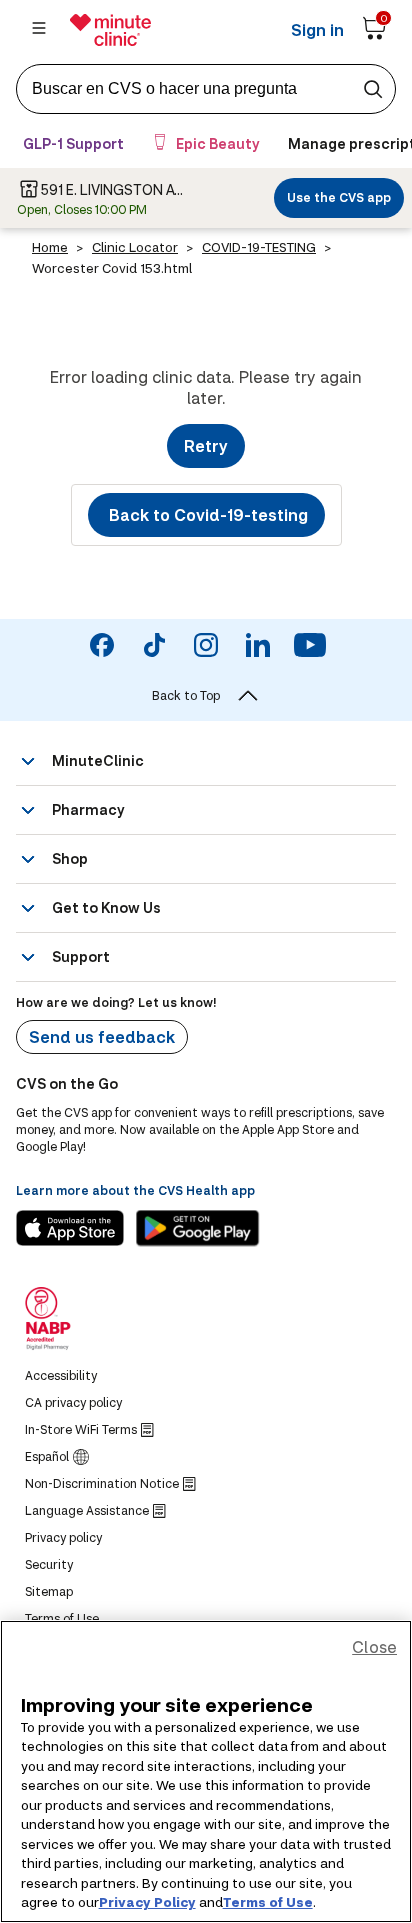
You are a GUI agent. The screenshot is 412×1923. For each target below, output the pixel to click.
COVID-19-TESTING (259, 247)
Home (50, 247)
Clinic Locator (135, 247)
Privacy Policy (147, 1902)
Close (374, 1646)
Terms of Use (268, 1902)
